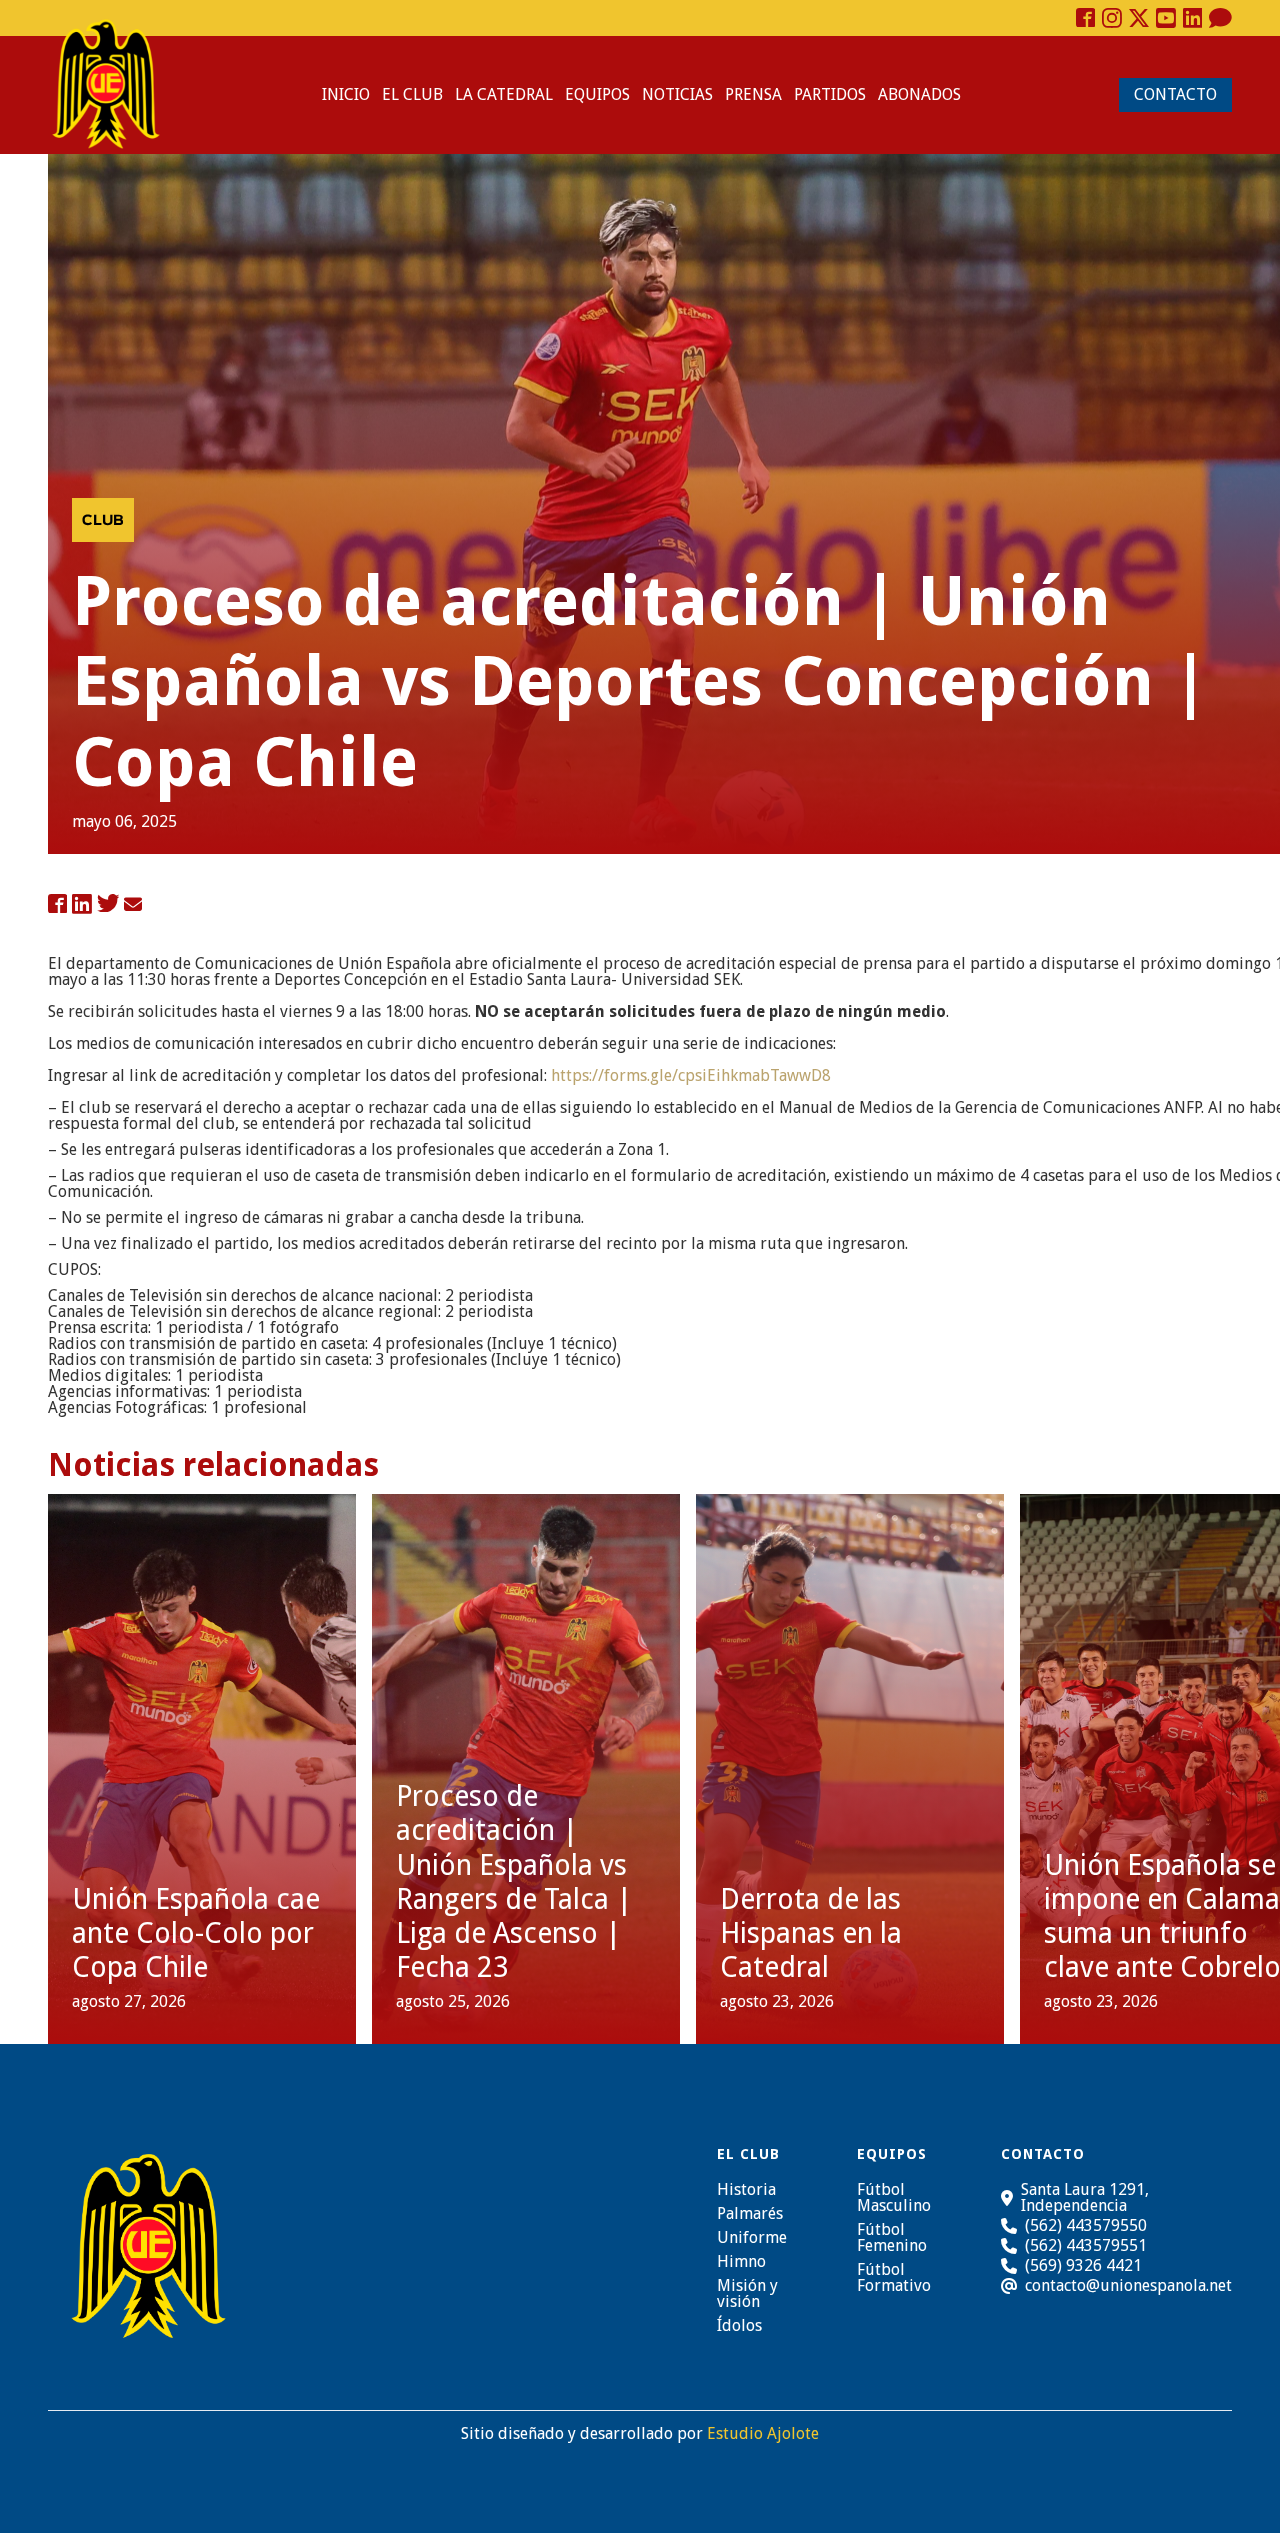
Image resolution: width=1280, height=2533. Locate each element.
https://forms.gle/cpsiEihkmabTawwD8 (689, 1075)
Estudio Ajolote (763, 2433)
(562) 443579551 (1086, 2245)
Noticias (677, 94)
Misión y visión (747, 2294)
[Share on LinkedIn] (82, 905)
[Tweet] (108, 905)
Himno (741, 2262)
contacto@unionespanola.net (1128, 2286)
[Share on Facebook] (57, 905)
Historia (746, 2190)
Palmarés (750, 2214)
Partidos (830, 94)
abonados (919, 94)
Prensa (753, 94)
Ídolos (739, 2326)
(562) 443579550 (1086, 2225)
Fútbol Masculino (894, 2198)
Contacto (1175, 94)
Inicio (346, 94)
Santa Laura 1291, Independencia (1085, 2198)
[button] (412, 95)
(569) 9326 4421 (1083, 2265)
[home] (106, 84)
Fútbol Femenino (892, 2238)
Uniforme (752, 2238)
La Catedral (504, 94)
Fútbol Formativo (894, 2278)
